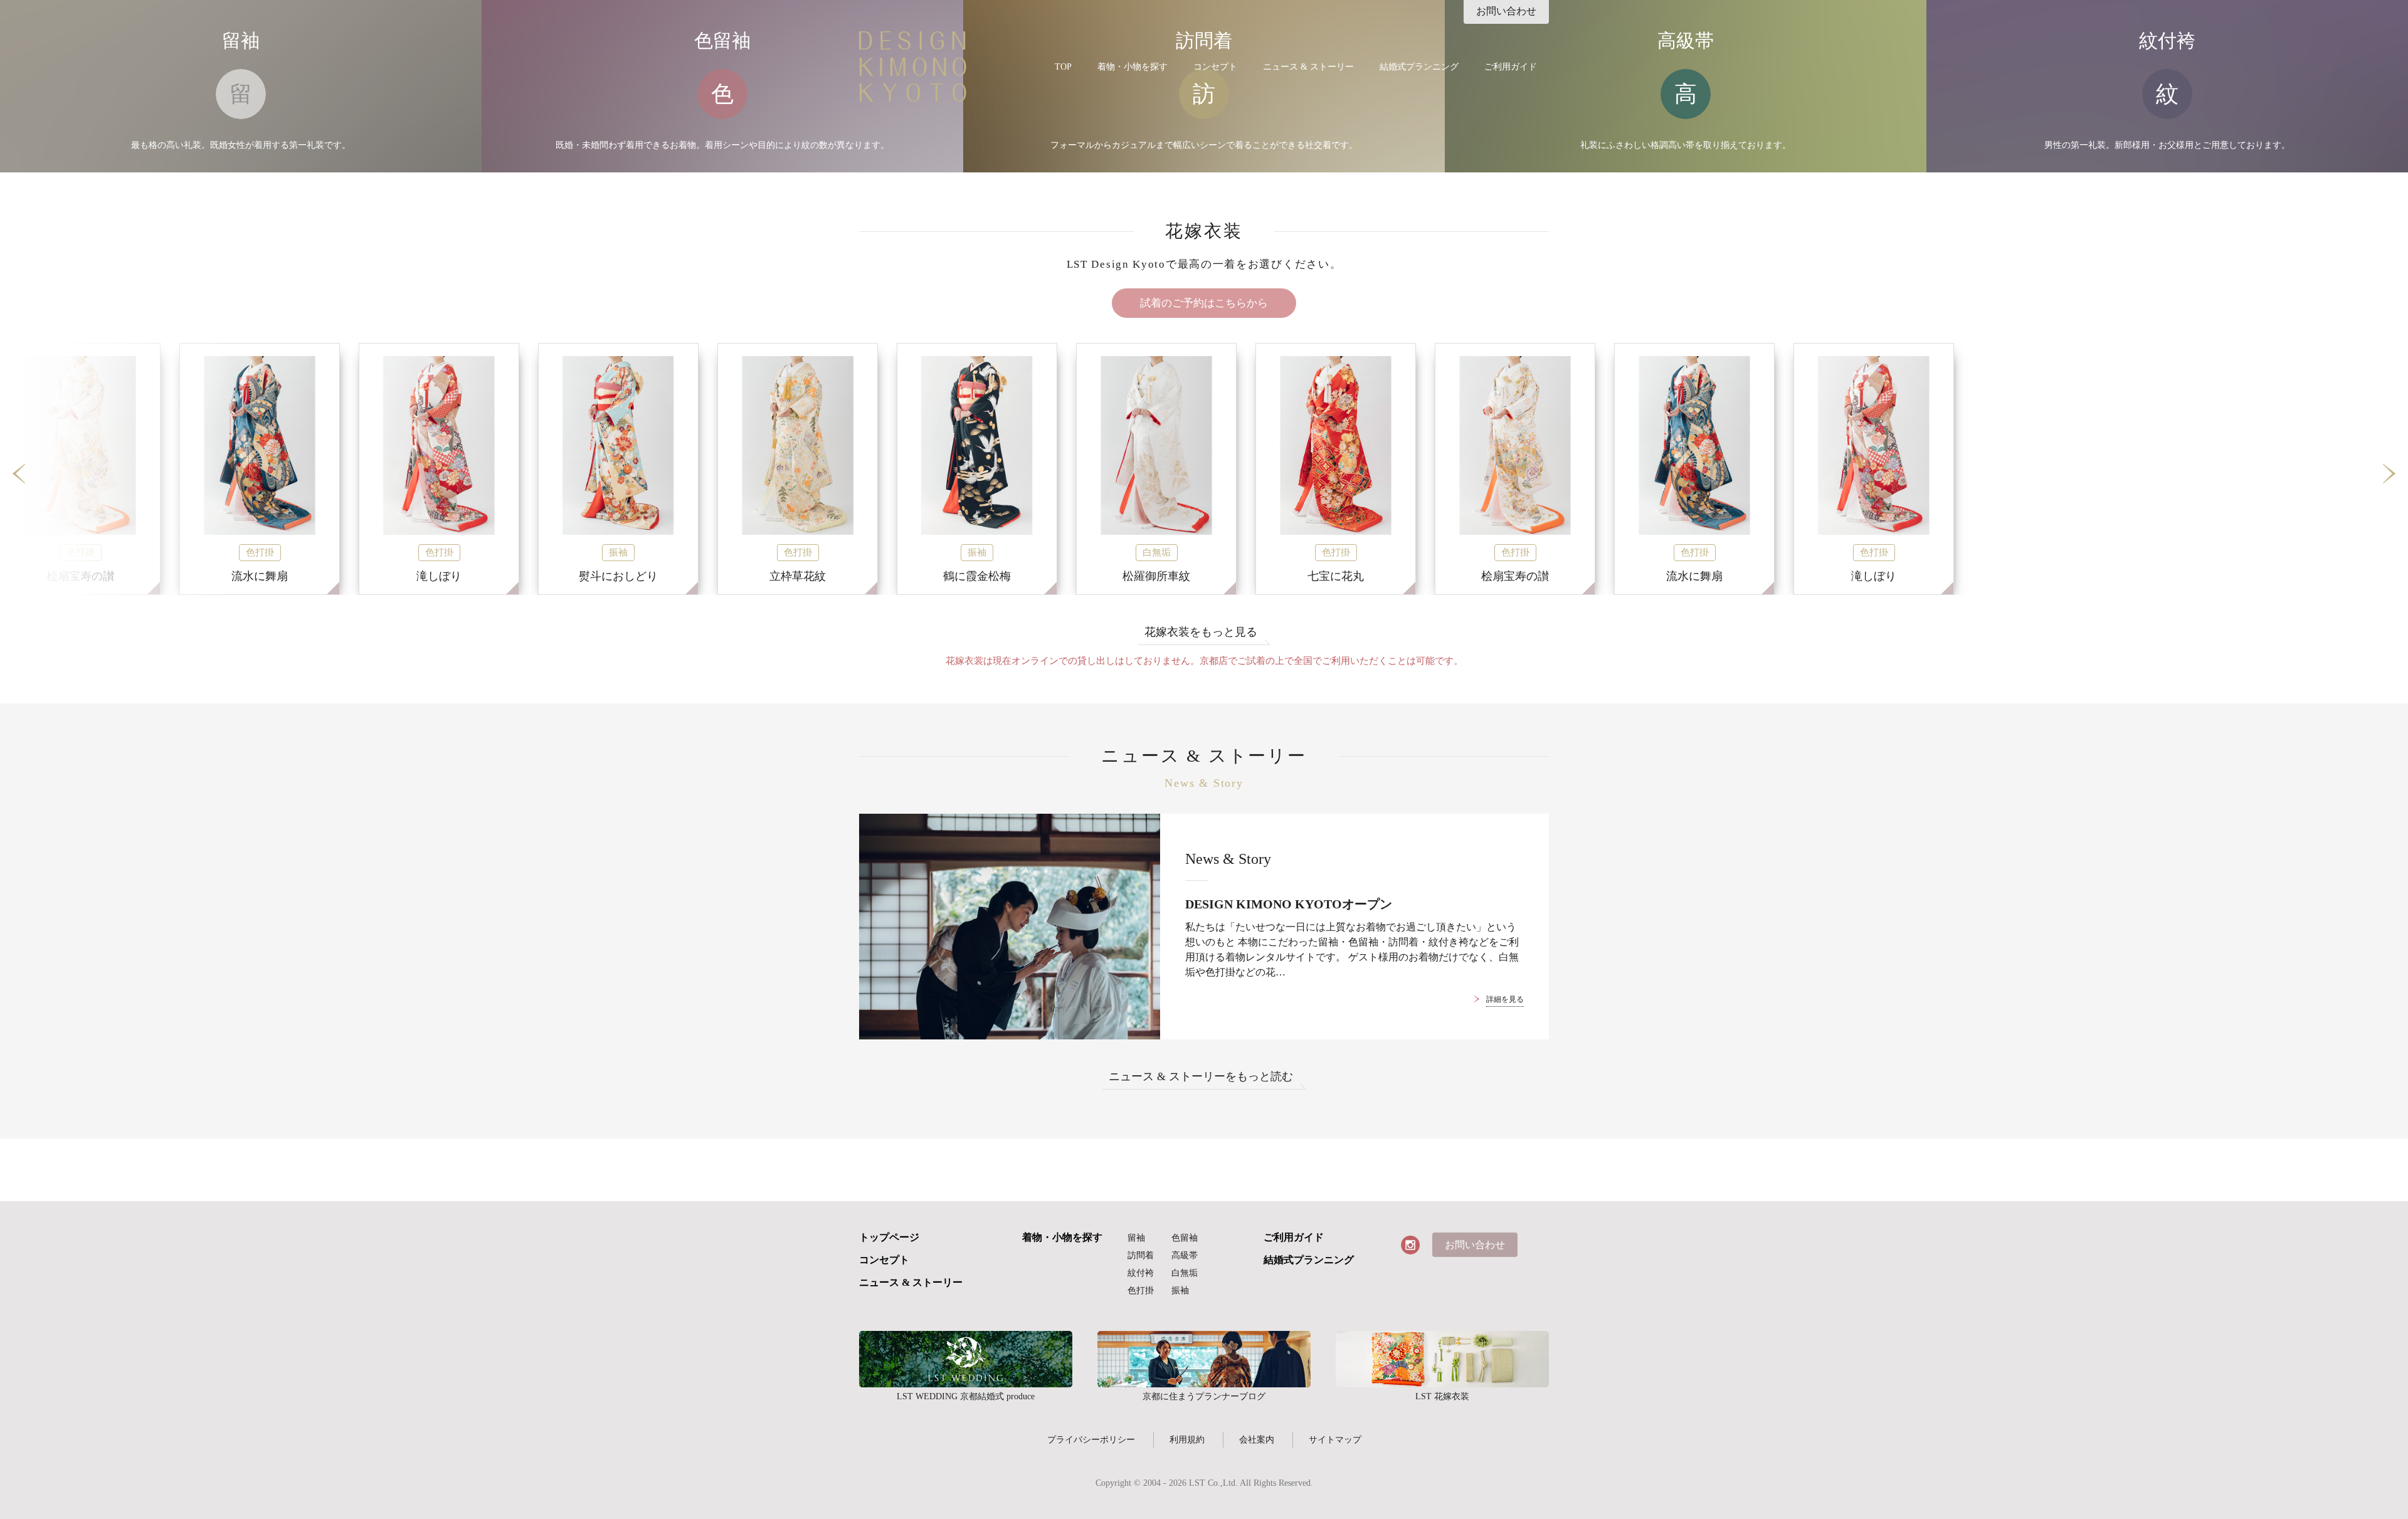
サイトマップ (1335, 1439)
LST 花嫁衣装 (1442, 1359)
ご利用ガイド (1511, 67)
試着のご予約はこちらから (1204, 303)
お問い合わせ (1506, 11)
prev (19, 474)
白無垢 (1185, 1273)
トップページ (889, 1238)
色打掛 (1141, 1290)
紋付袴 (1141, 1273)
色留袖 (1185, 1238)
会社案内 (1257, 1439)
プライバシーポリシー (1091, 1439)
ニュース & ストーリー (1308, 67)
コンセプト (1215, 67)
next (2389, 474)
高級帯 (1185, 1255)
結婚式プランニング (1419, 67)
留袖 (1136, 1238)
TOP (1063, 67)
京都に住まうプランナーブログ (1204, 1359)
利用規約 (1187, 1439)
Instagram (1410, 1245)
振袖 (1180, 1290)
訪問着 (1141, 1255)
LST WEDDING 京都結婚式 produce (966, 1359)
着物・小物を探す (1133, 67)
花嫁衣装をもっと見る (1201, 632)
